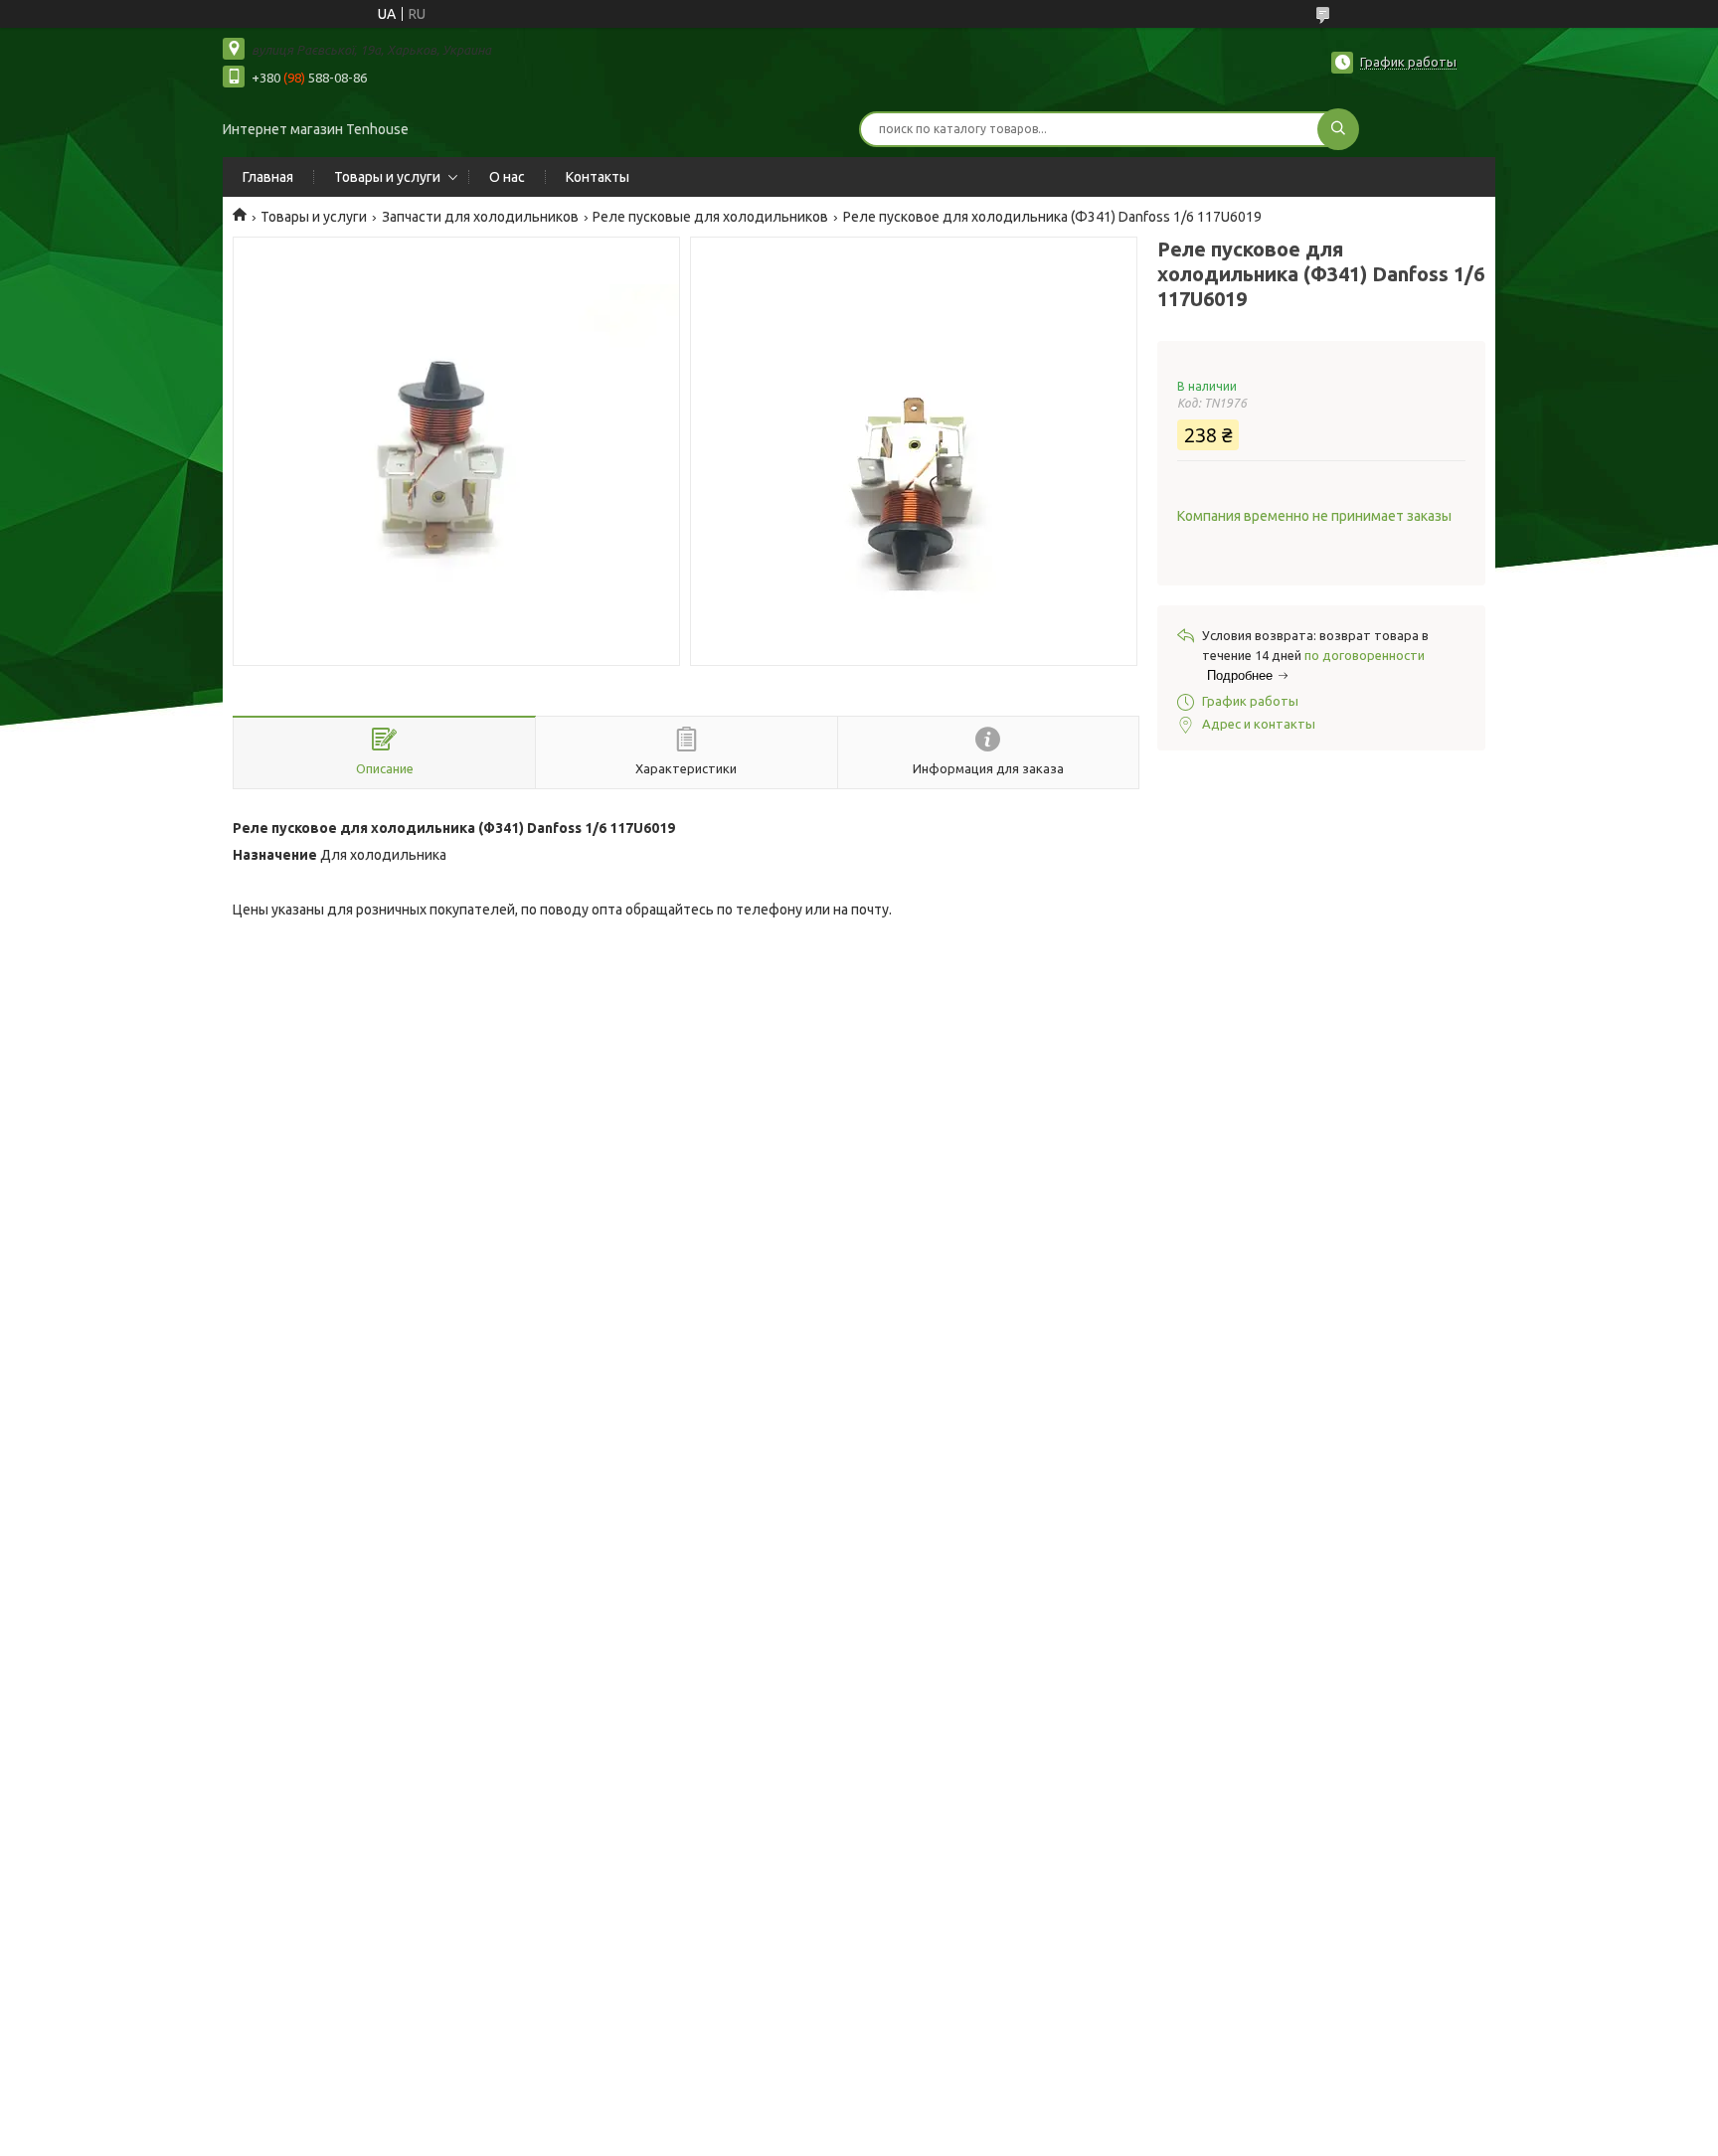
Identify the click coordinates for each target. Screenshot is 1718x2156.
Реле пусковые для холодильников (710, 217)
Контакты (598, 177)
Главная (268, 177)
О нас (507, 177)
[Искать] (1338, 129)
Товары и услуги (387, 177)
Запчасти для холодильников (480, 217)
